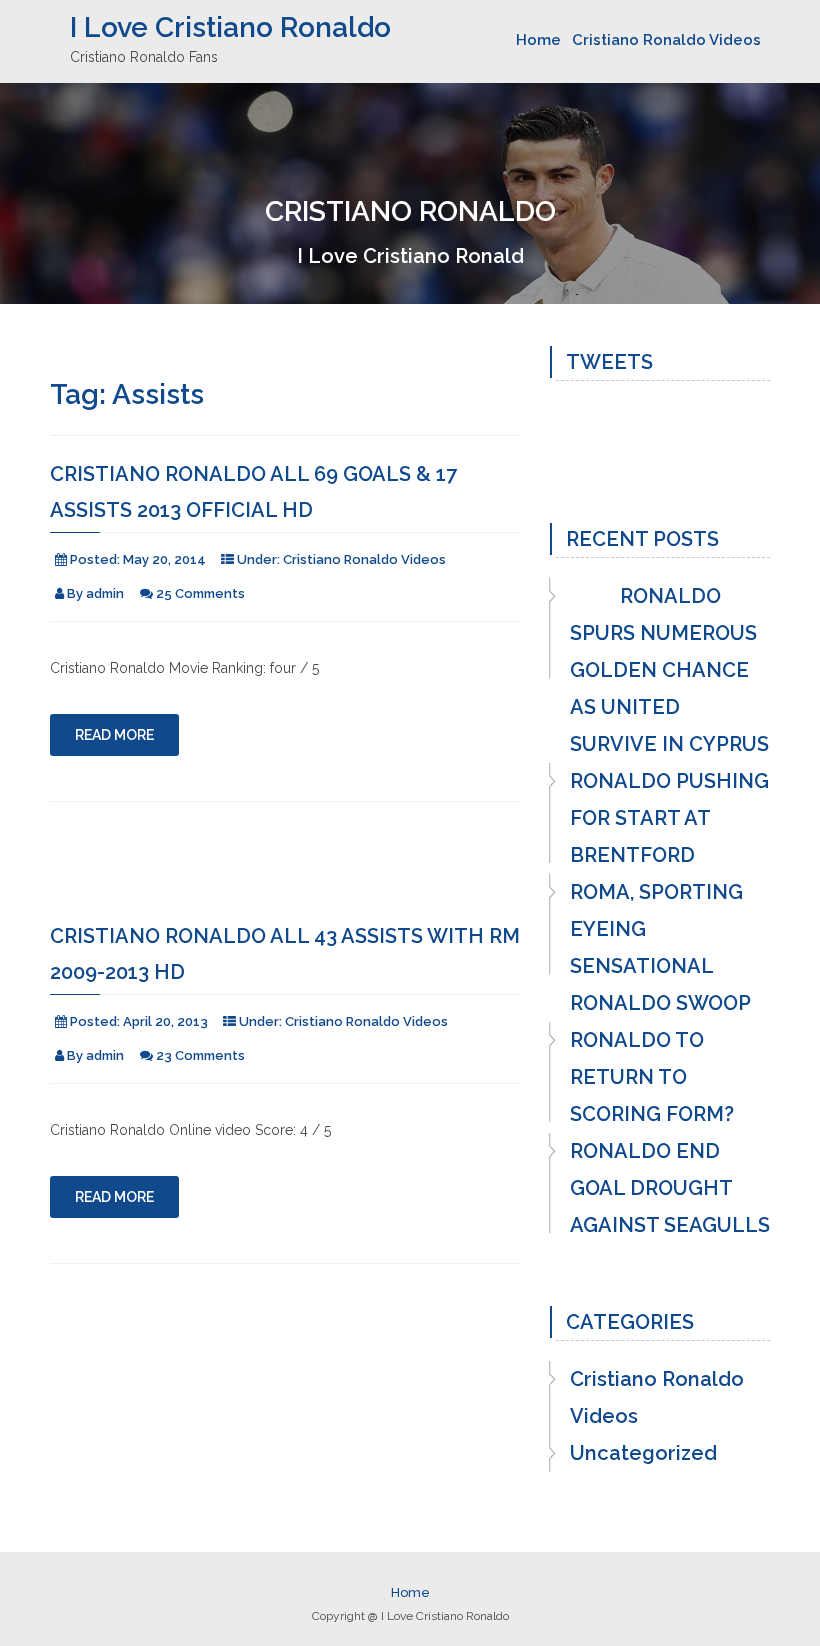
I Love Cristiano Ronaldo (230, 27)
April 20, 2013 (165, 1021)
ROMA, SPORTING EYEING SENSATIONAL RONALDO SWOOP (660, 947)
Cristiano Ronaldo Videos (666, 40)
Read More (114, 735)
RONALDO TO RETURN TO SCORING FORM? (652, 1077)
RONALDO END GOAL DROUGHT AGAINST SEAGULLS (670, 1188)
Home (538, 40)
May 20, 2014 (164, 559)
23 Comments (200, 1055)
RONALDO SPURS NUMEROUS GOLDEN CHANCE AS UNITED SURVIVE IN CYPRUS (669, 670)
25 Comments (200, 593)
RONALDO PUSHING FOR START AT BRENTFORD (669, 818)
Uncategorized (643, 1453)
